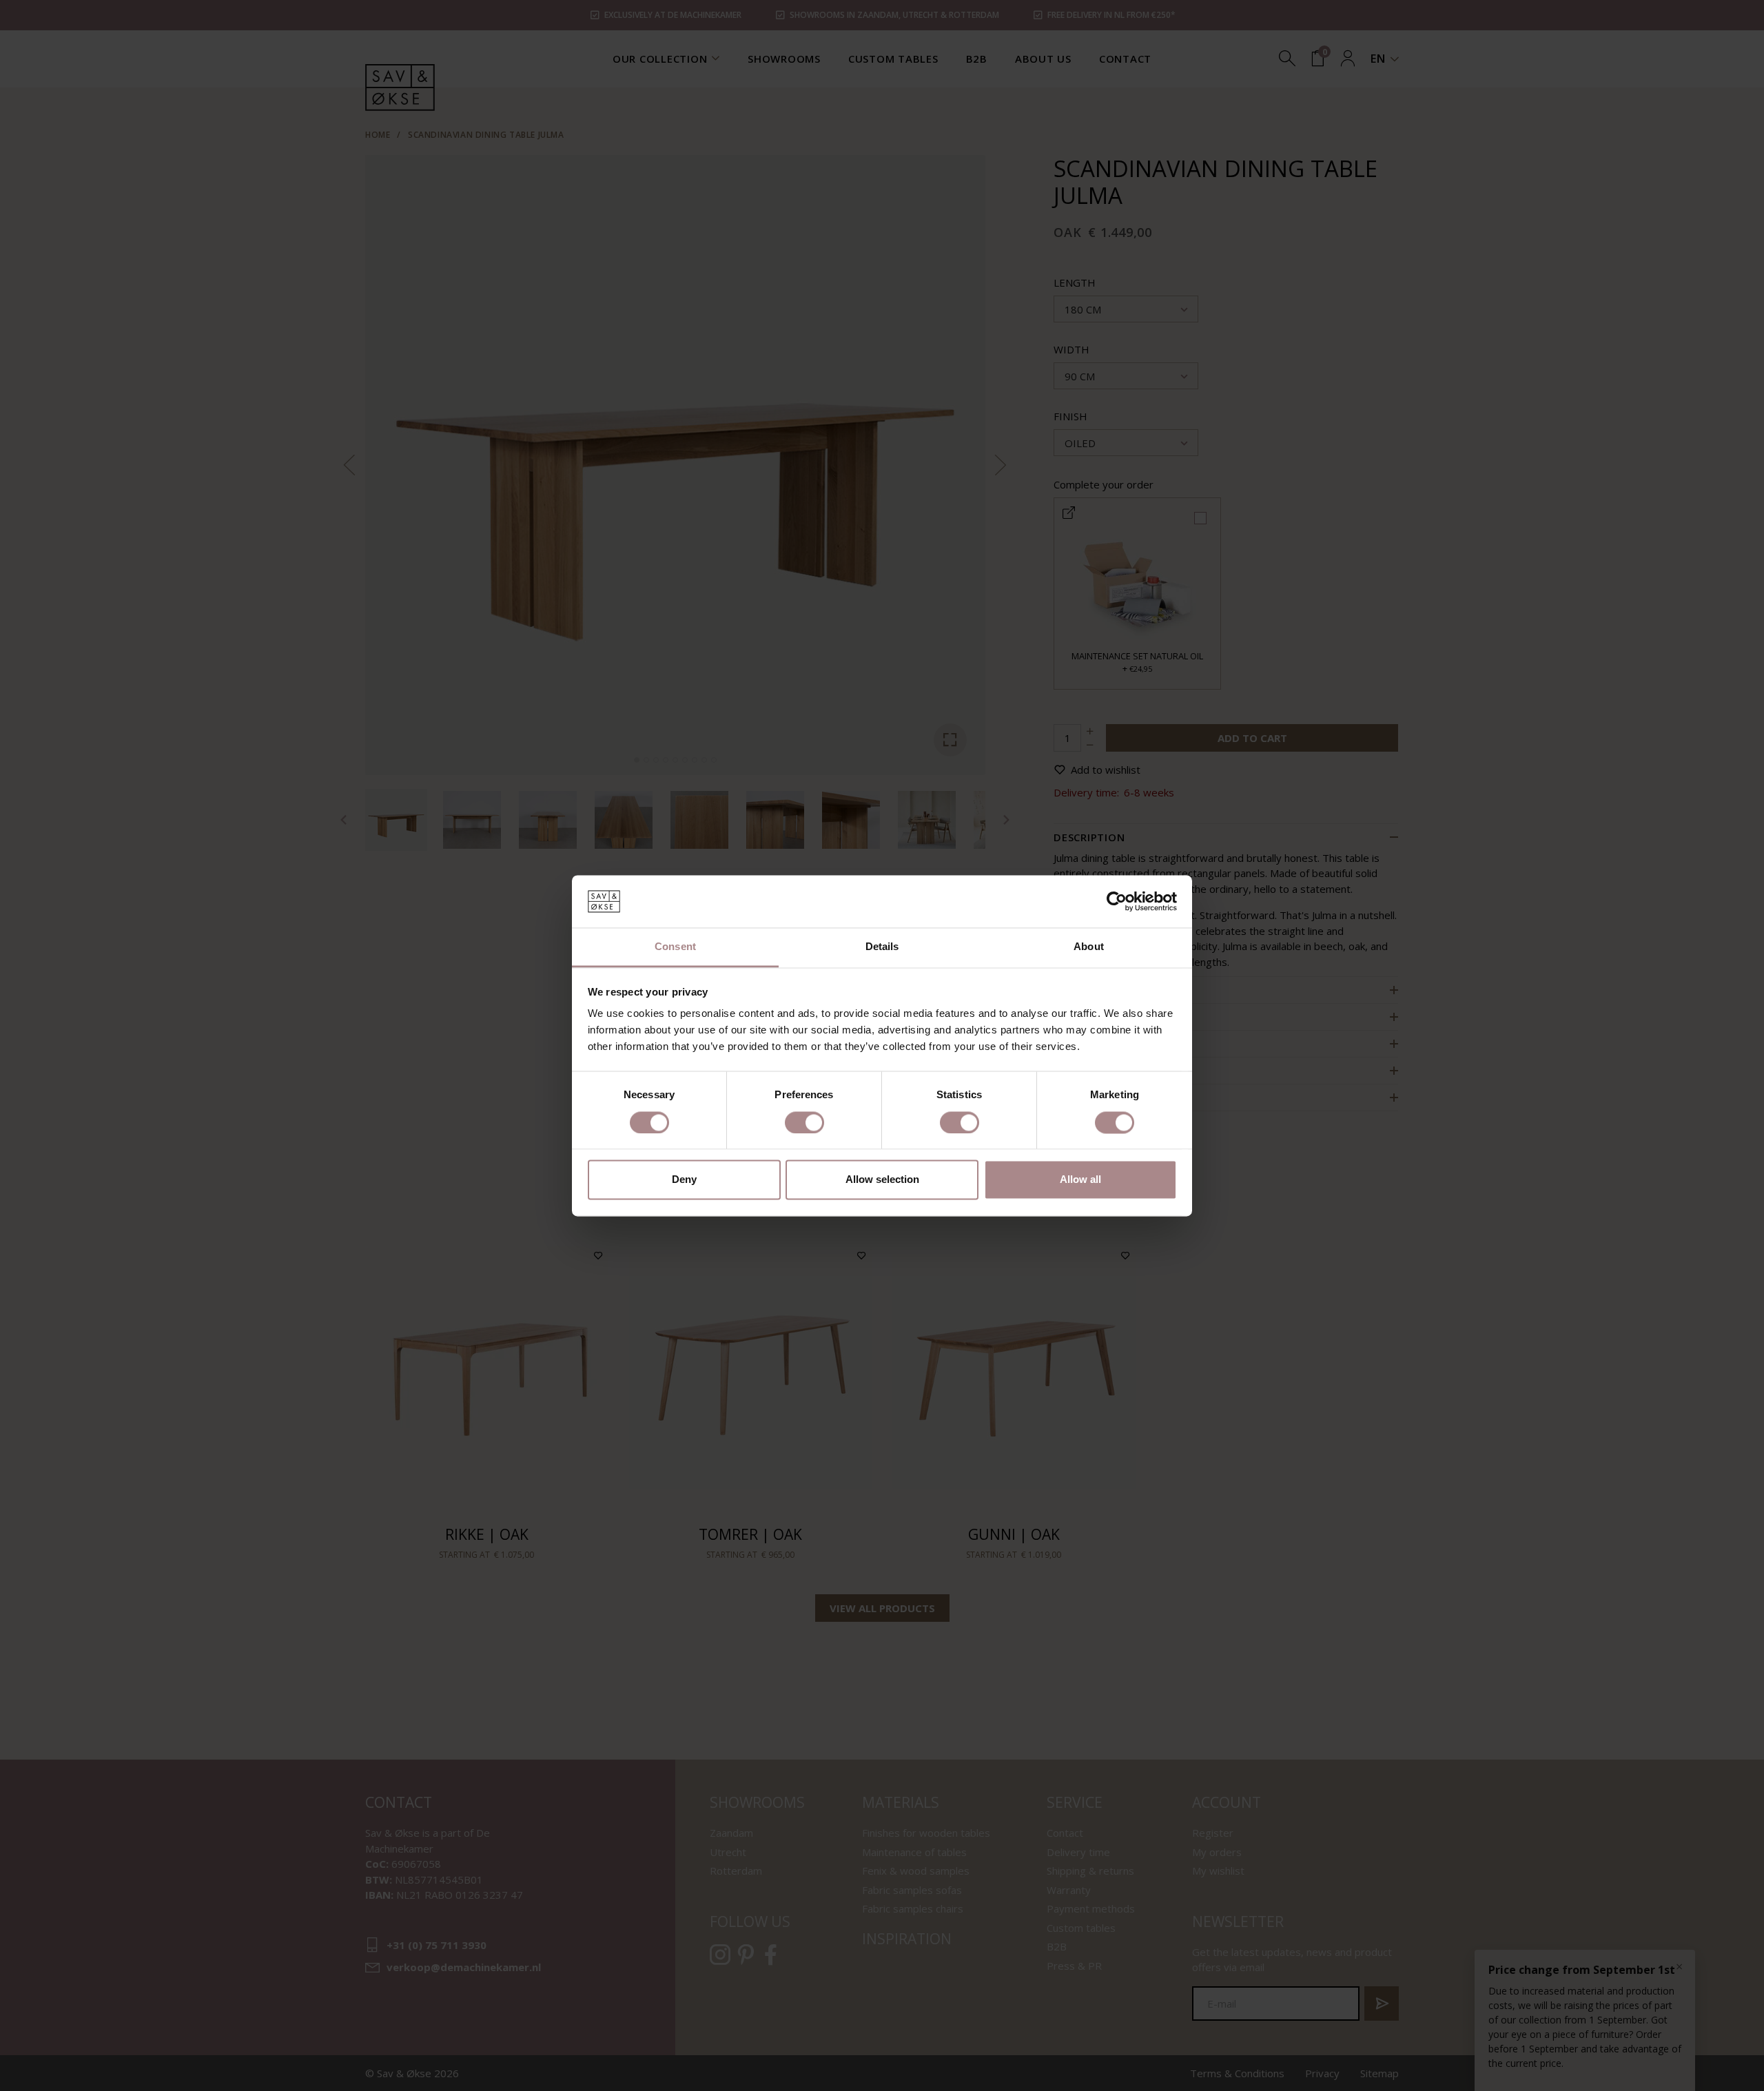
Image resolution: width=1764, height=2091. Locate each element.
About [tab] (1089, 947)
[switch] (804, 1122)
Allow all (1080, 1180)
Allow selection (882, 1180)
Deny (684, 1180)
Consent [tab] (675, 947)
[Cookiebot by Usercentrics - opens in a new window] (1117, 901)
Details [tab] (882, 947)
